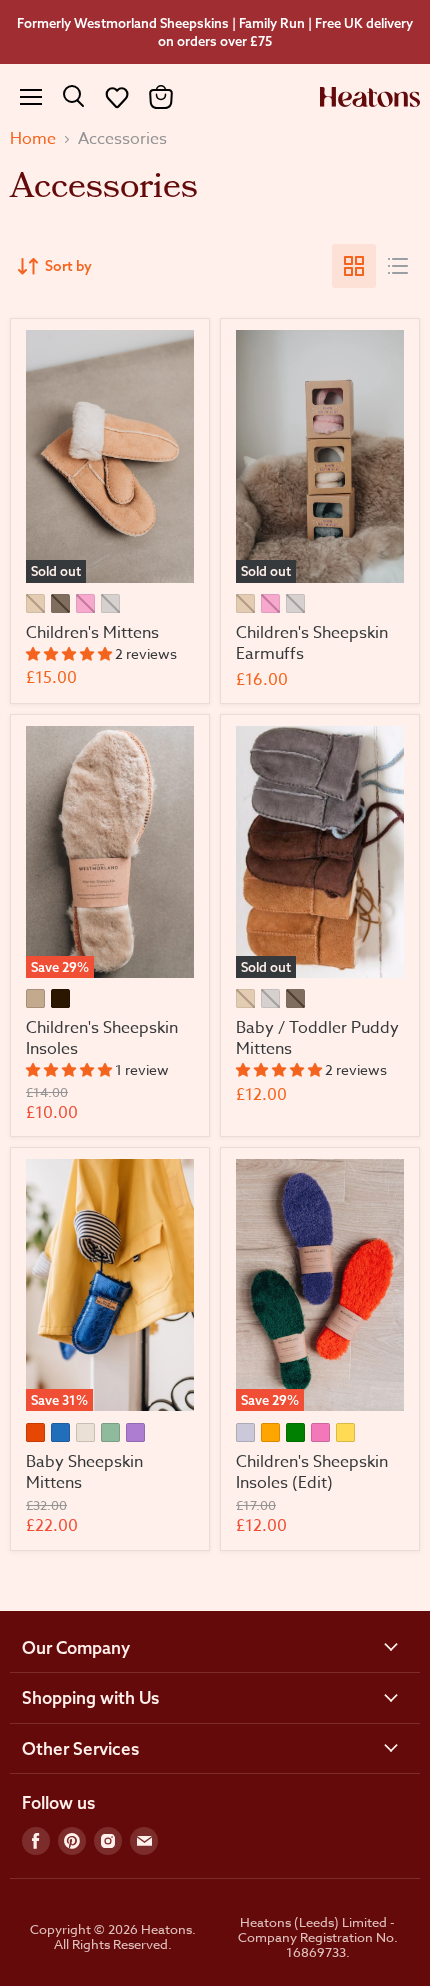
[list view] (398, 266)
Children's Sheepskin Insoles (102, 1038)
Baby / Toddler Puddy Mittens (317, 1038)
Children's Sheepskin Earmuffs (312, 643)
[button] (117, 97)
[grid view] (354, 266)
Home (33, 139)
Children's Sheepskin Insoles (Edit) (312, 1472)
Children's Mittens (92, 633)
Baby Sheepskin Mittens (84, 1472)
